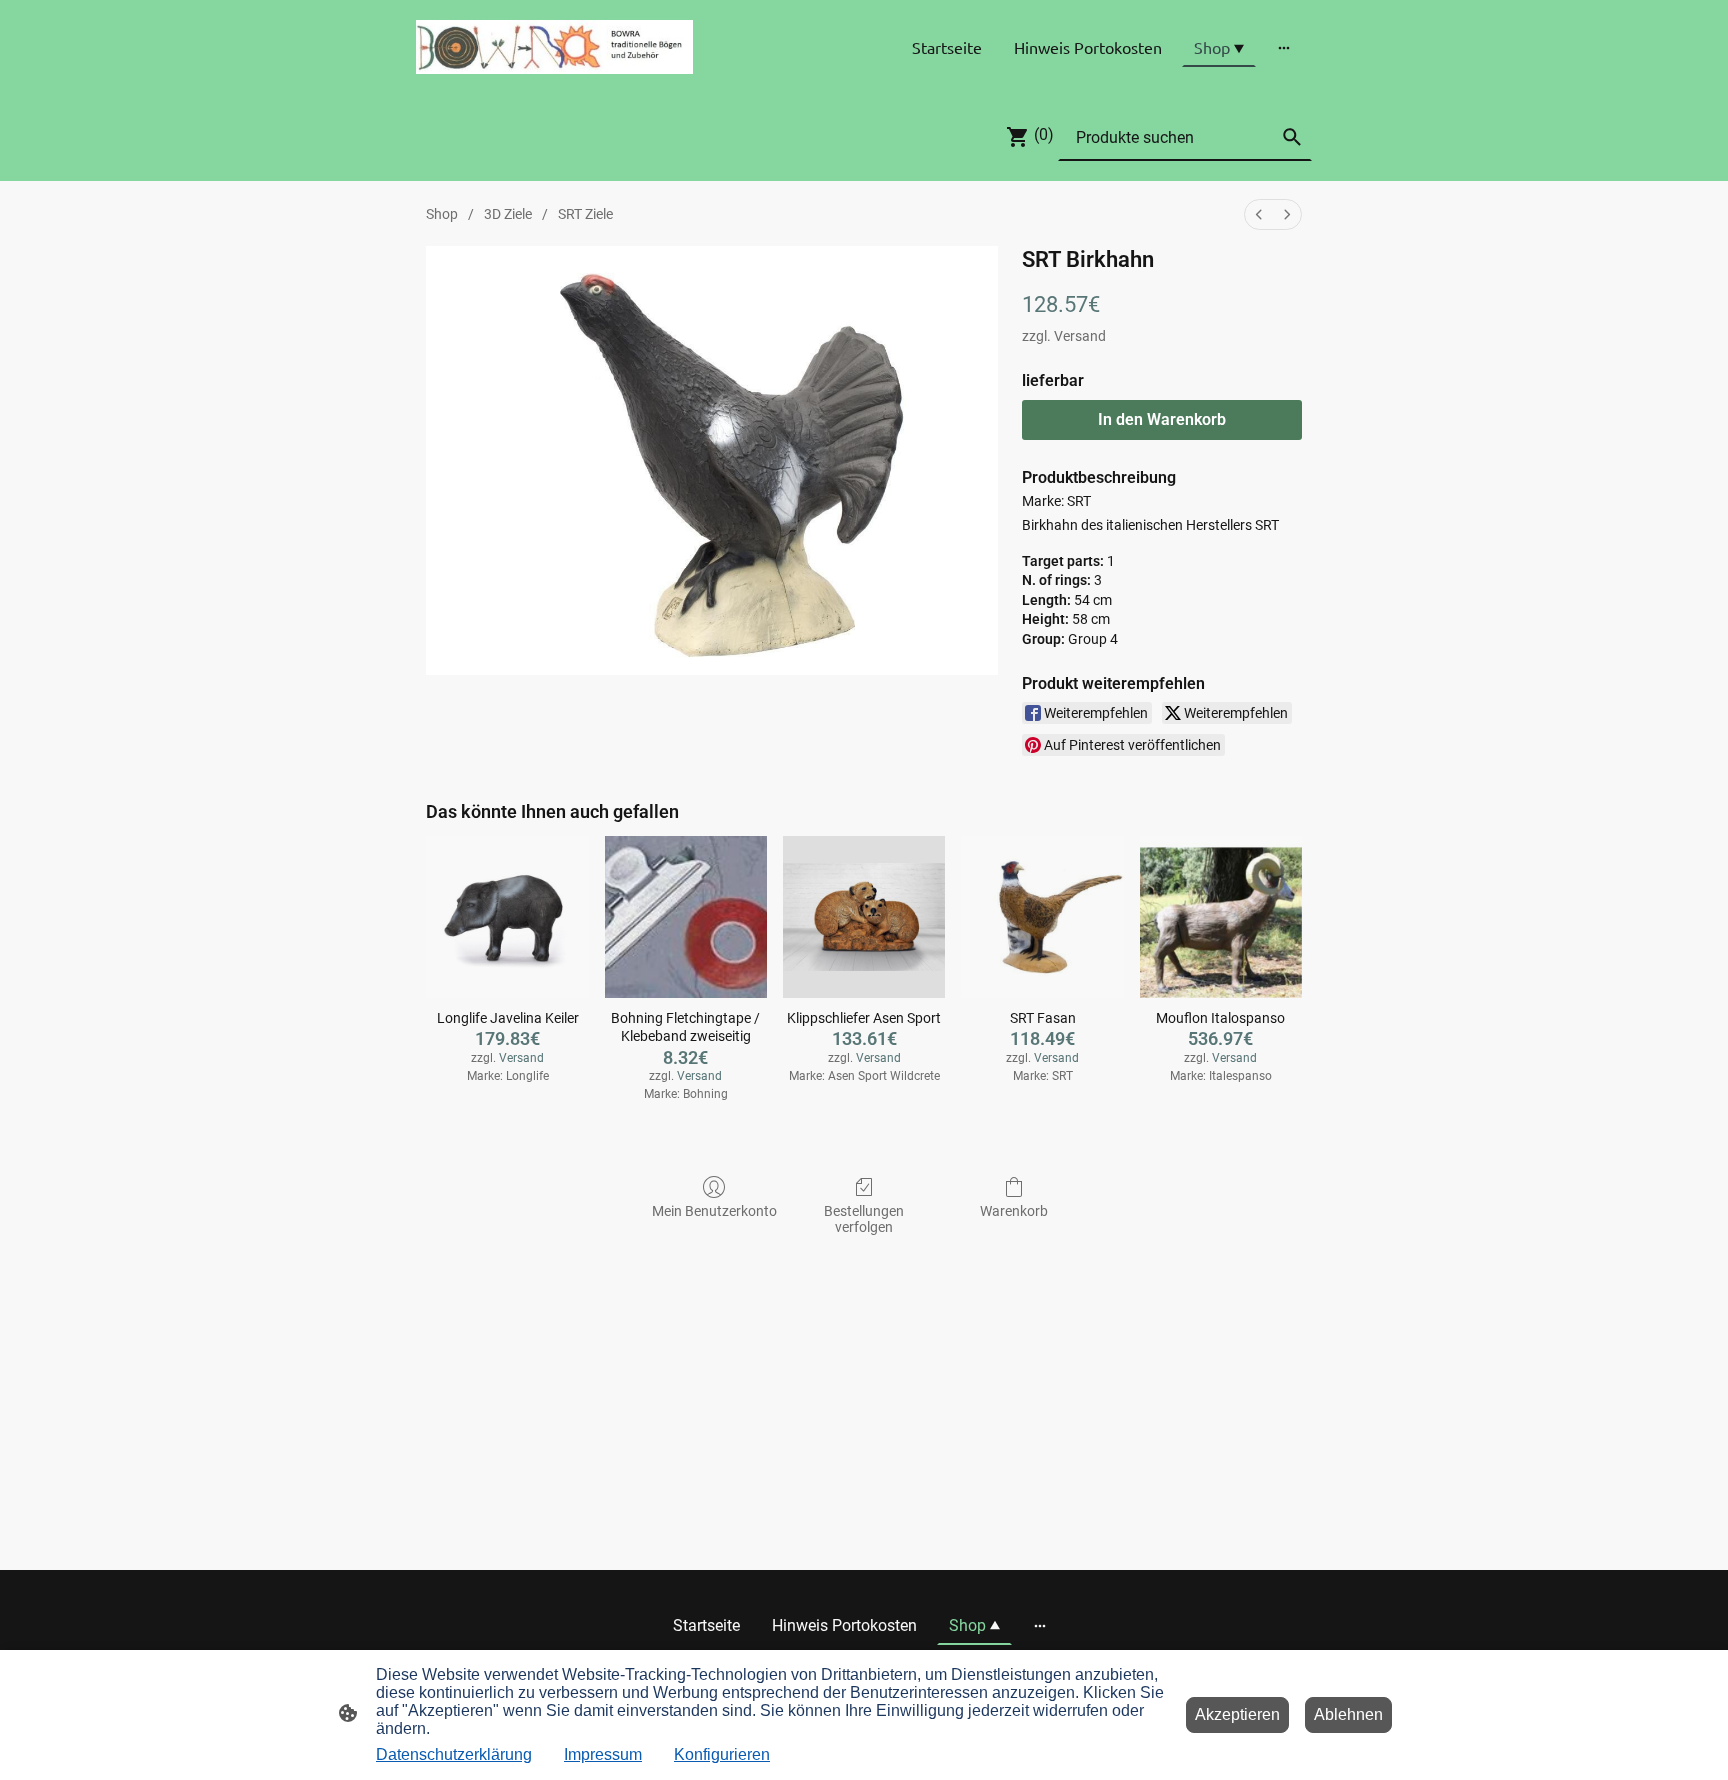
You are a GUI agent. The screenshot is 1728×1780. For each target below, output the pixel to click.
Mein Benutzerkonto (714, 1211)
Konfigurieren (722, 1754)
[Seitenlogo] (554, 47)
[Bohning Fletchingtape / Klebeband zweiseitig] (686, 917)
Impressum (603, 1754)
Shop (442, 214)
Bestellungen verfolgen (864, 1219)
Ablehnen (1348, 1714)
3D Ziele (508, 214)
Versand (1080, 336)
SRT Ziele (585, 214)
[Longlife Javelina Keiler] (507, 917)
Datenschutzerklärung (454, 1754)
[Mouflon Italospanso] (1221, 917)
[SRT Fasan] (1042, 917)
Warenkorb (1014, 1211)
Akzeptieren (1237, 1714)
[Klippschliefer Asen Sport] (864, 917)
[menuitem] (1259, 214)
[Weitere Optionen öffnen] (1284, 47)
